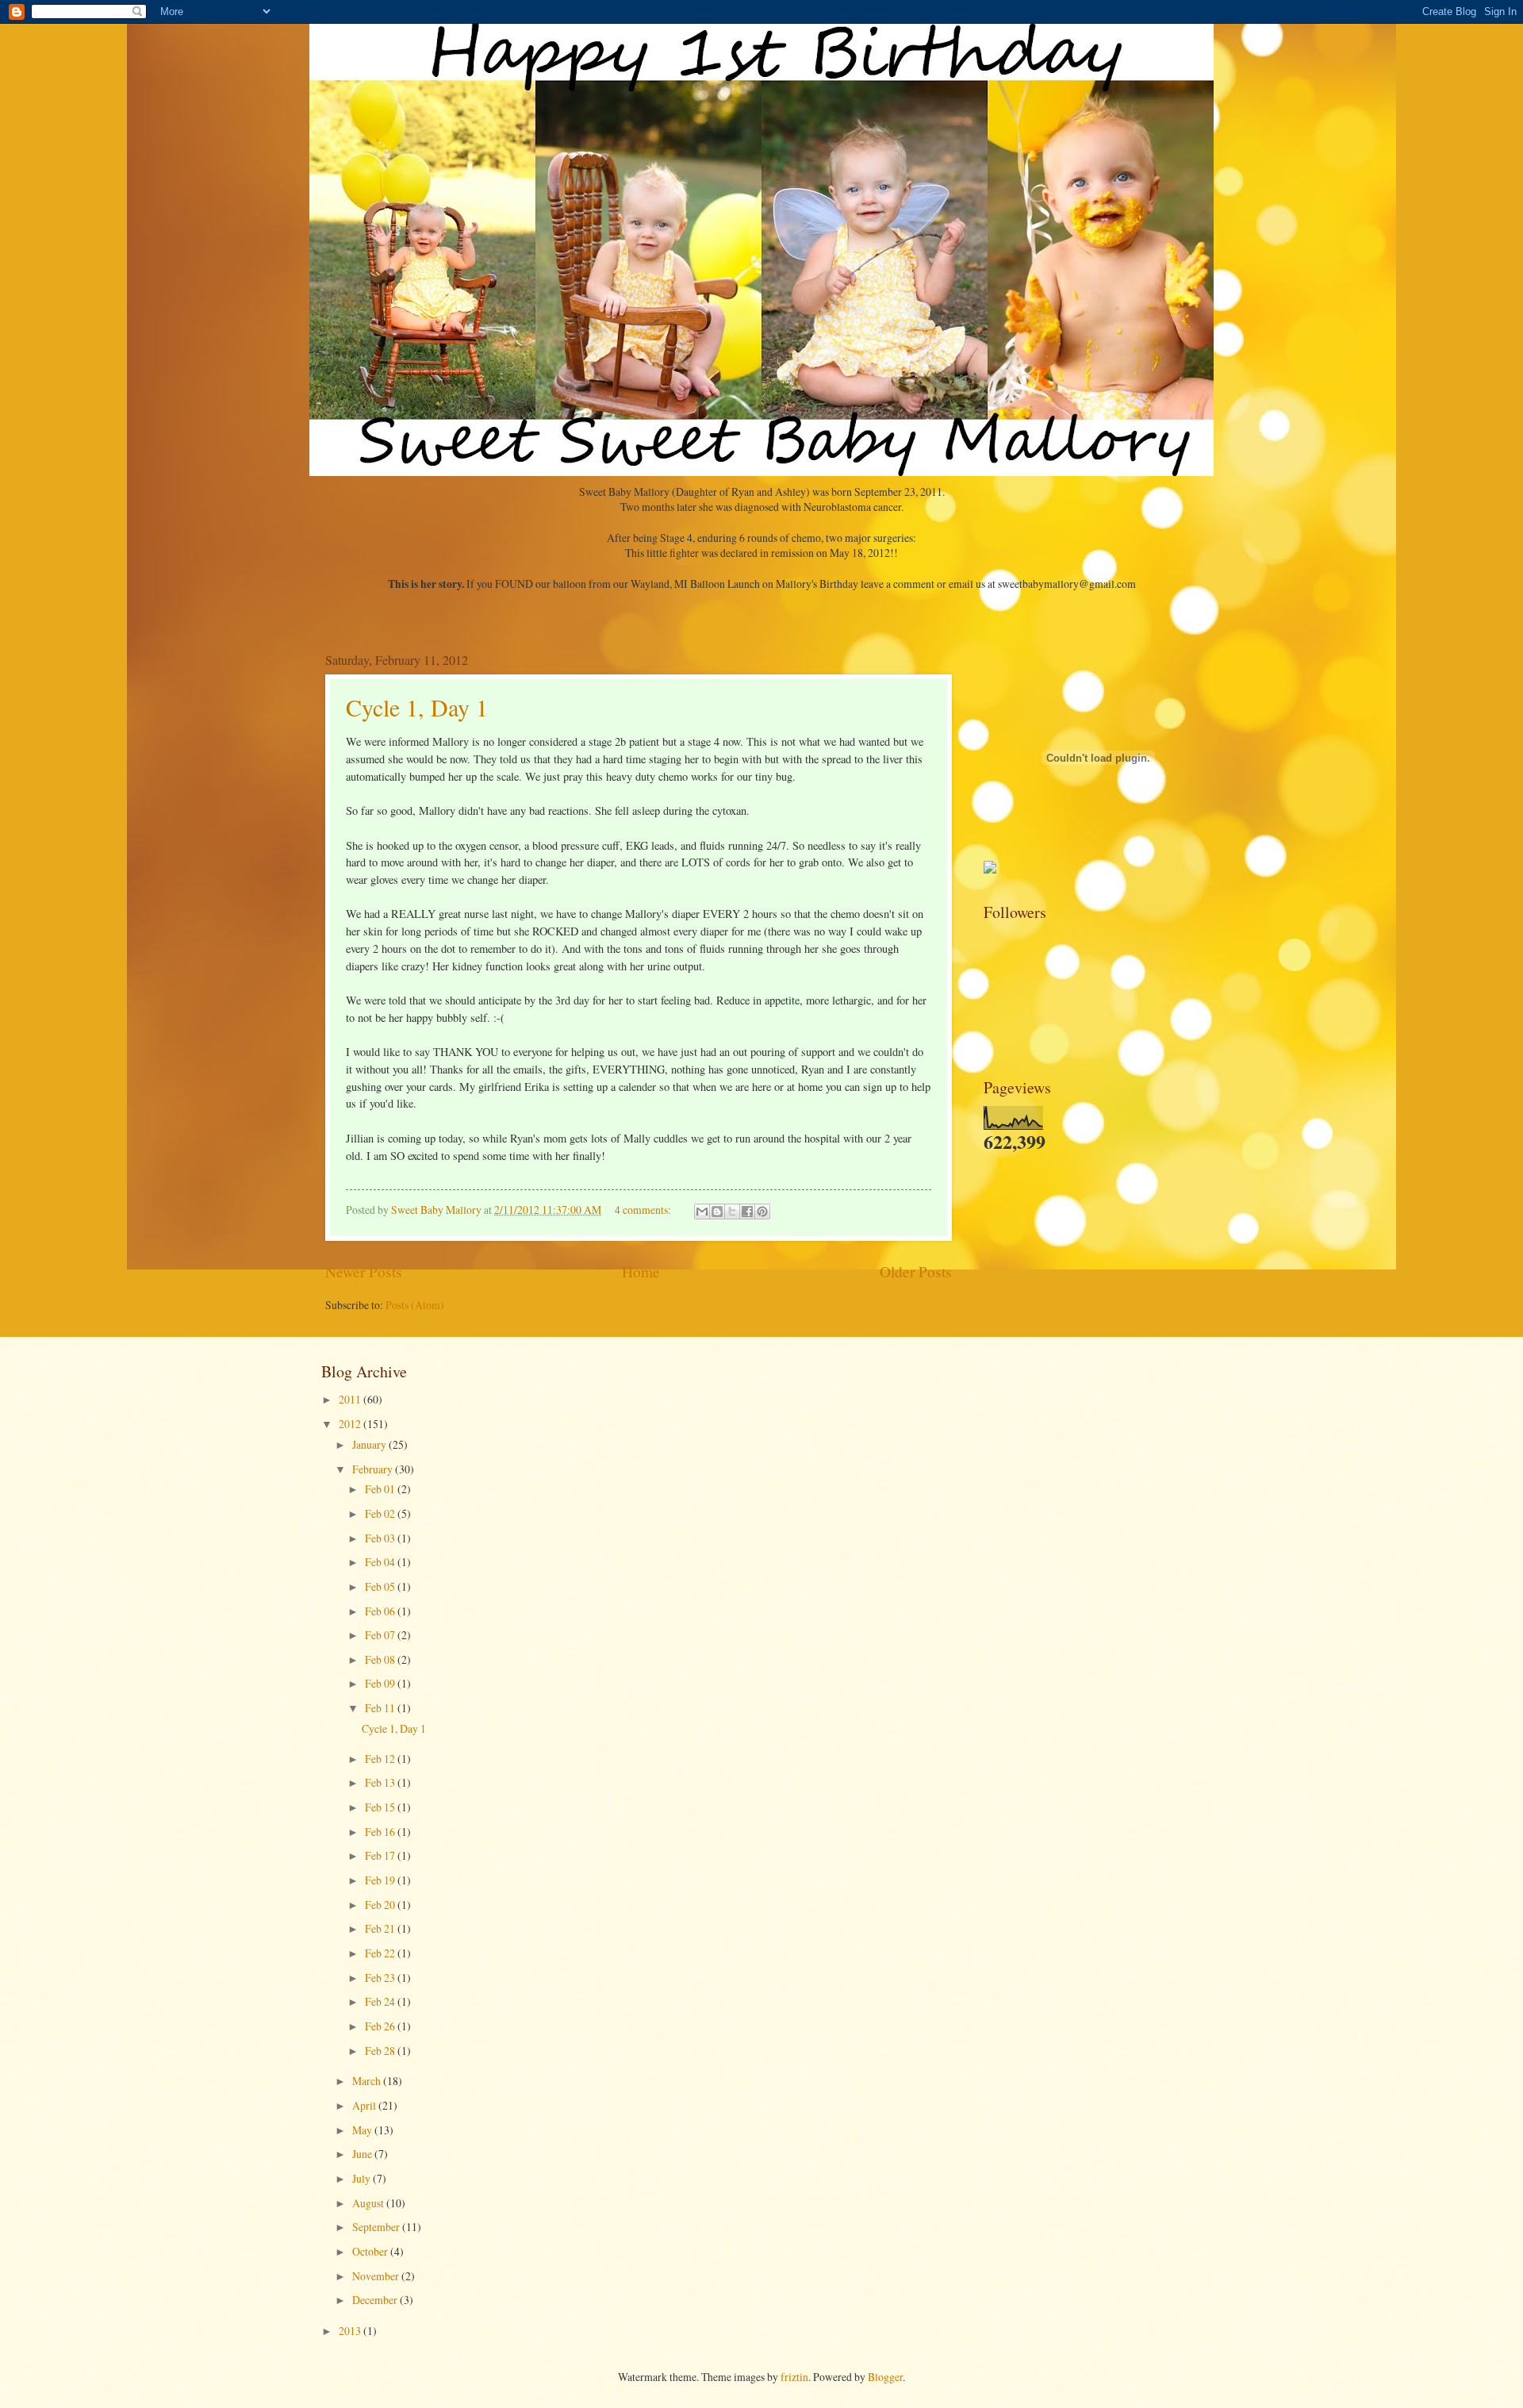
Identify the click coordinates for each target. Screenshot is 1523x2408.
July (363, 2178)
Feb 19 (381, 1880)
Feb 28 (381, 2051)
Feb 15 (381, 1807)
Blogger (885, 2377)
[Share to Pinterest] (762, 1212)
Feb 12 (381, 1759)
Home (641, 1271)
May (363, 2130)
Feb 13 (381, 1782)
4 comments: (644, 1210)
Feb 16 (381, 1832)
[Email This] (702, 1212)
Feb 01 (381, 1489)
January (370, 1444)
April (365, 2105)
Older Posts (916, 1271)
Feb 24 (381, 2001)
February (374, 1469)
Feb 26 (381, 2026)
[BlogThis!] (717, 1212)
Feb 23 (381, 1978)
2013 (351, 2331)
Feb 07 (381, 1635)
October (371, 2251)
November (377, 2276)
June (363, 2154)
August (369, 2203)
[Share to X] (732, 1212)
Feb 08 (381, 1659)
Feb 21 (381, 1928)
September (377, 2227)
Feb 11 (381, 1708)
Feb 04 (381, 1562)
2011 (351, 1399)
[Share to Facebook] (747, 1212)
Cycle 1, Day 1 (417, 707)
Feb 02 (381, 1513)
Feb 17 (381, 1855)
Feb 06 (381, 1611)
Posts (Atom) (415, 1305)
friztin (794, 2377)
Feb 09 (381, 1683)
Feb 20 (381, 1905)
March (368, 2081)
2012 (351, 1424)
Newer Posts (364, 1271)
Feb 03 (381, 1538)
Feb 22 (381, 1953)
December (376, 2300)
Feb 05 (381, 1586)
